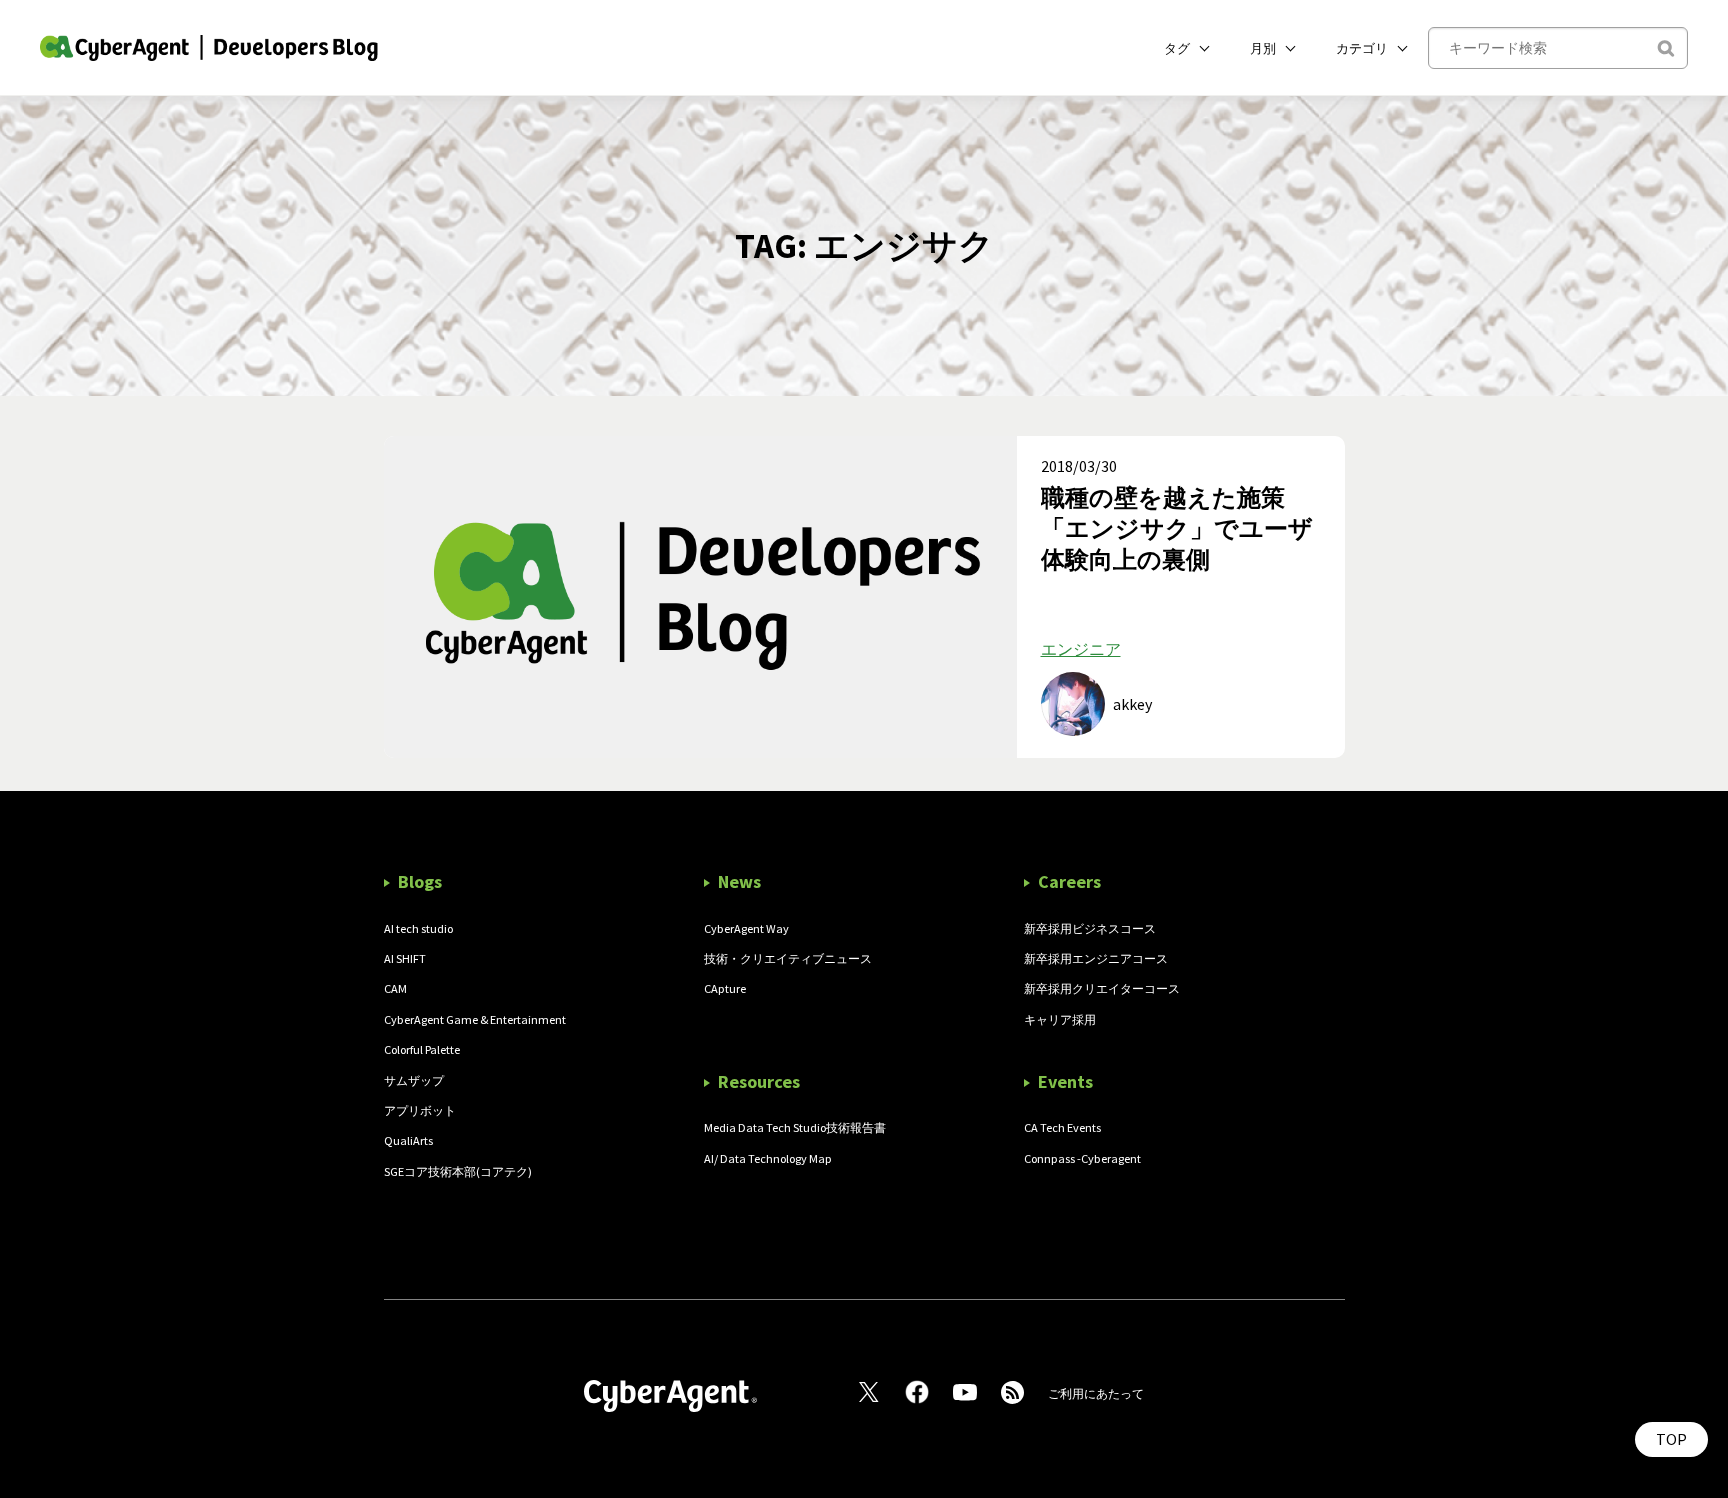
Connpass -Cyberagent (1082, 1158)
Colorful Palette (422, 1049)
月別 (1263, 48)
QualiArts (408, 1140)
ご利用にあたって (1096, 1393)
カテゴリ (1362, 48)
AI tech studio (418, 928)
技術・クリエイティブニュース (788, 958)
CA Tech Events (1062, 1127)
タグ (1177, 48)
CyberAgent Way (746, 928)
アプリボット (420, 1110)
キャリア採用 (1060, 1019)
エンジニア (1081, 649)
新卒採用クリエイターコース (1102, 988)
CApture (725, 988)
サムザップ (414, 1080)
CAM (395, 988)
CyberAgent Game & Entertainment (475, 1019)
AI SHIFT (405, 958)
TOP (1671, 1439)
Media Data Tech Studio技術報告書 (795, 1127)
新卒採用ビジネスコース (1090, 928)
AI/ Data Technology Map (768, 1158)
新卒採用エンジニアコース (1096, 958)
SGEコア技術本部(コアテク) (458, 1171)
